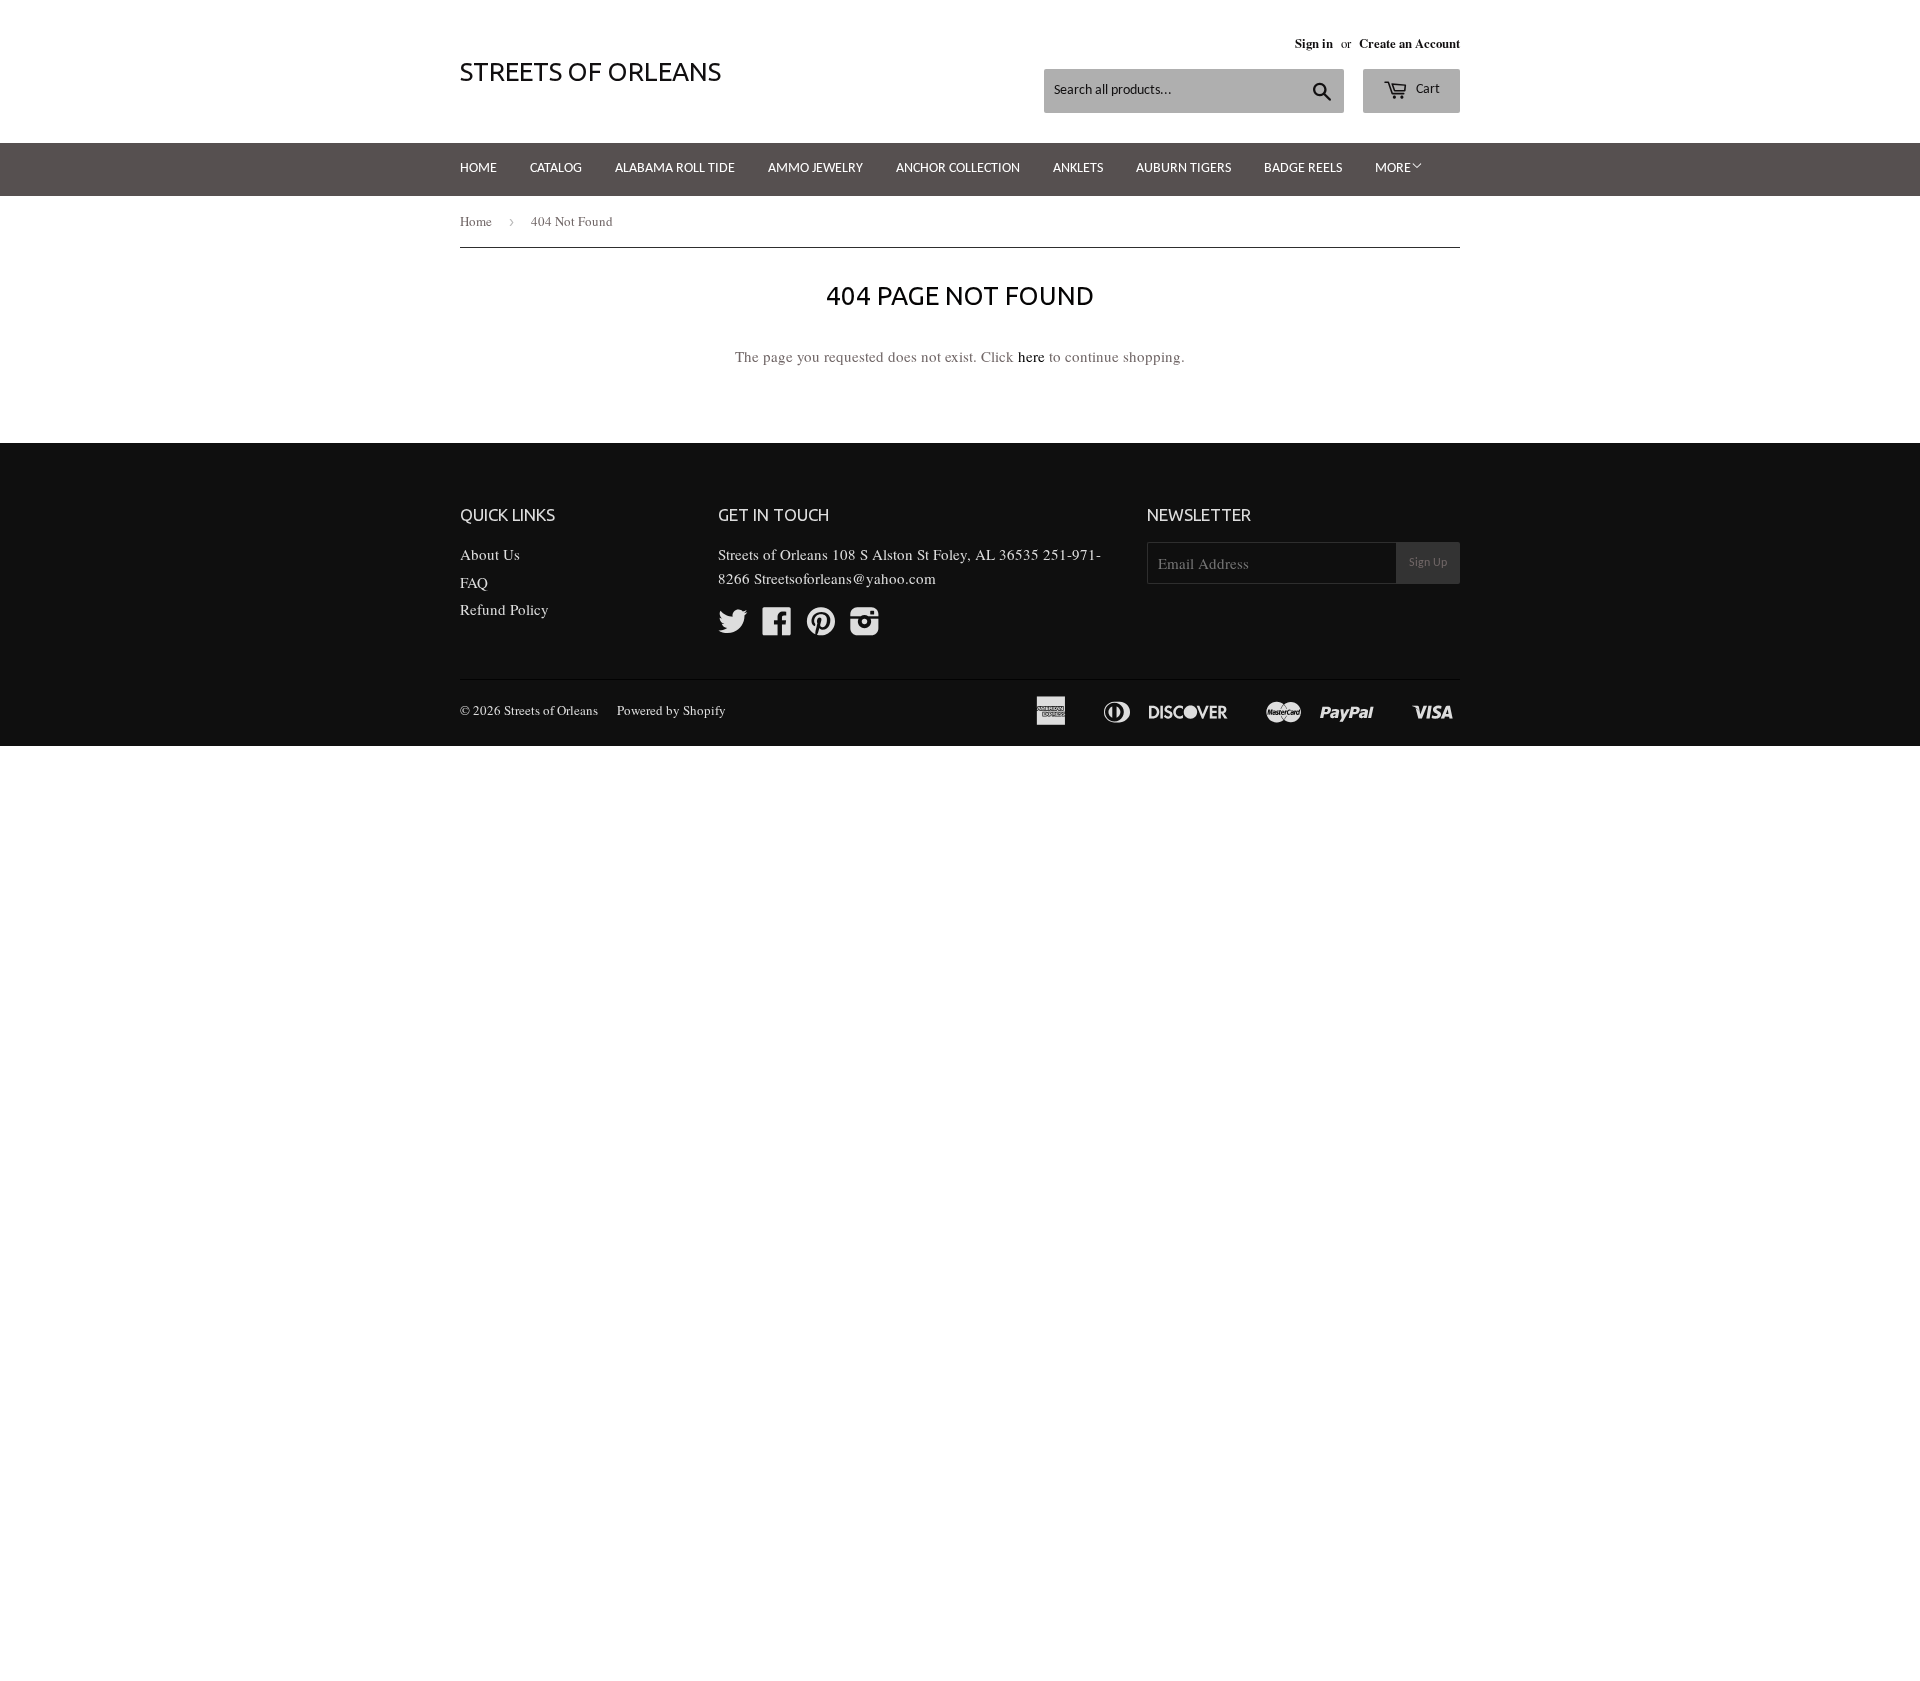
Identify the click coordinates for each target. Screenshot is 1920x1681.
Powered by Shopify (671, 710)
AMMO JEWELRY (815, 168)
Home (478, 168)
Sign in (1314, 43)
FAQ (474, 582)
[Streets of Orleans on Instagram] (865, 627)
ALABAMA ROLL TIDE (675, 168)
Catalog (556, 168)
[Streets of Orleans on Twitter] (733, 627)
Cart (1426, 89)
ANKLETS (1078, 168)
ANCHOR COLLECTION (958, 168)
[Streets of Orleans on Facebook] (777, 627)
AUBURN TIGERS (1183, 168)
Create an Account (1409, 43)
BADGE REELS (1303, 168)
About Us (490, 554)
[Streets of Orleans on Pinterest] (821, 627)
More (1393, 168)
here (1031, 356)
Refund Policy (504, 609)
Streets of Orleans (590, 71)
